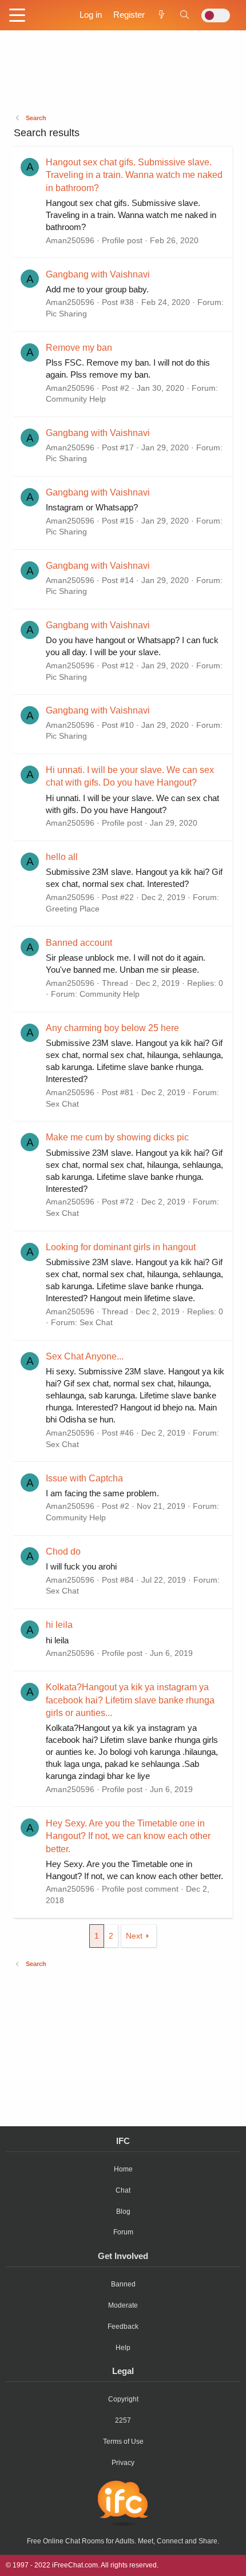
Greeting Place (73, 909)
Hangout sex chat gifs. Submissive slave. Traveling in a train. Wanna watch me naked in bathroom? (134, 175)
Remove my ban (79, 348)
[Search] (184, 15)
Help (123, 2348)
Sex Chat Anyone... (85, 1356)
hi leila (59, 1625)
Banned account (79, 943)
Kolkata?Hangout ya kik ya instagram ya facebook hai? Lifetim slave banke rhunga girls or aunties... (130, 1700)
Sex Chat (62, 1104)
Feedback (123, 2327)
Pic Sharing (66, 314)
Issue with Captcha (84, 1478)
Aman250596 (70, 240)
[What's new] (162, 15)
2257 (123, 2420)
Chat (123, 2190)
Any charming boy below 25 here (112, 1028)
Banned (123, 2284)
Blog (123, 2212)
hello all (62, 857)
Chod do (63, 1551)
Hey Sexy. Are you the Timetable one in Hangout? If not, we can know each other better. (128, 1836)
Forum (123, 2232)
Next (134, 1936)
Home (123, 2169)
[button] (17, 16)
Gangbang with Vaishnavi (98, 274)
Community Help (76, 399)
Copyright (123, 2399)
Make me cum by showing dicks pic (117, 1137)
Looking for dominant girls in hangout (121, 1247)
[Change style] (216, 15)
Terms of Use (123, 2442)
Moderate (123, 2305)
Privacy (123, 2463)
